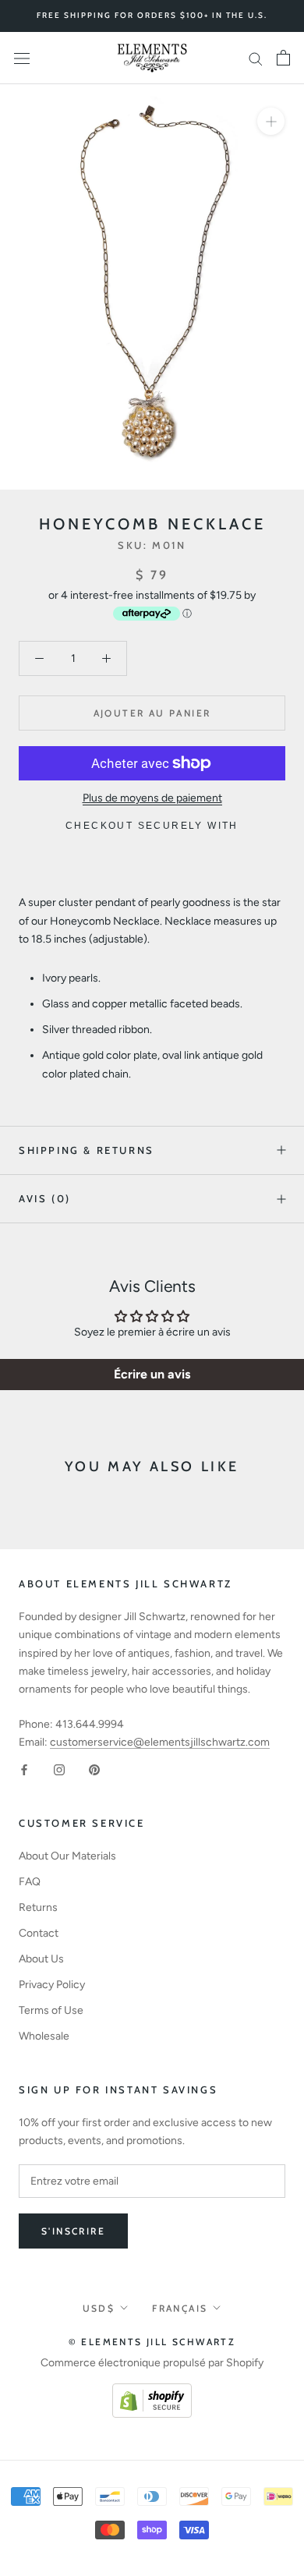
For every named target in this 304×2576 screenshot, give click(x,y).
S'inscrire (73, 2231)
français (180, 2308)
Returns (38, 1907)
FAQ (30, 1882)
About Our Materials (67, 1856)
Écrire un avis (152, 1374)
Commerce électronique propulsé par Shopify (152, 2363)
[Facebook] (24, 1769)
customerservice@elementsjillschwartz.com (160, 1742)
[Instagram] (59, 1769)
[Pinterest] (94, 1769)
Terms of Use (51, 2010)
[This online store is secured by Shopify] (152, 2392)
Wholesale (44, 2036)
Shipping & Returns (87, 1150)
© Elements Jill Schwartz (152, 2342)
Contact (39, 1933)
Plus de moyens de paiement (152, 798)
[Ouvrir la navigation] (22, 58)
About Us (41, 1959)
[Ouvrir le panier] (283, 58)
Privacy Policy (52, 1985)
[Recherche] (256, 58)
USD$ (99, 2308)
